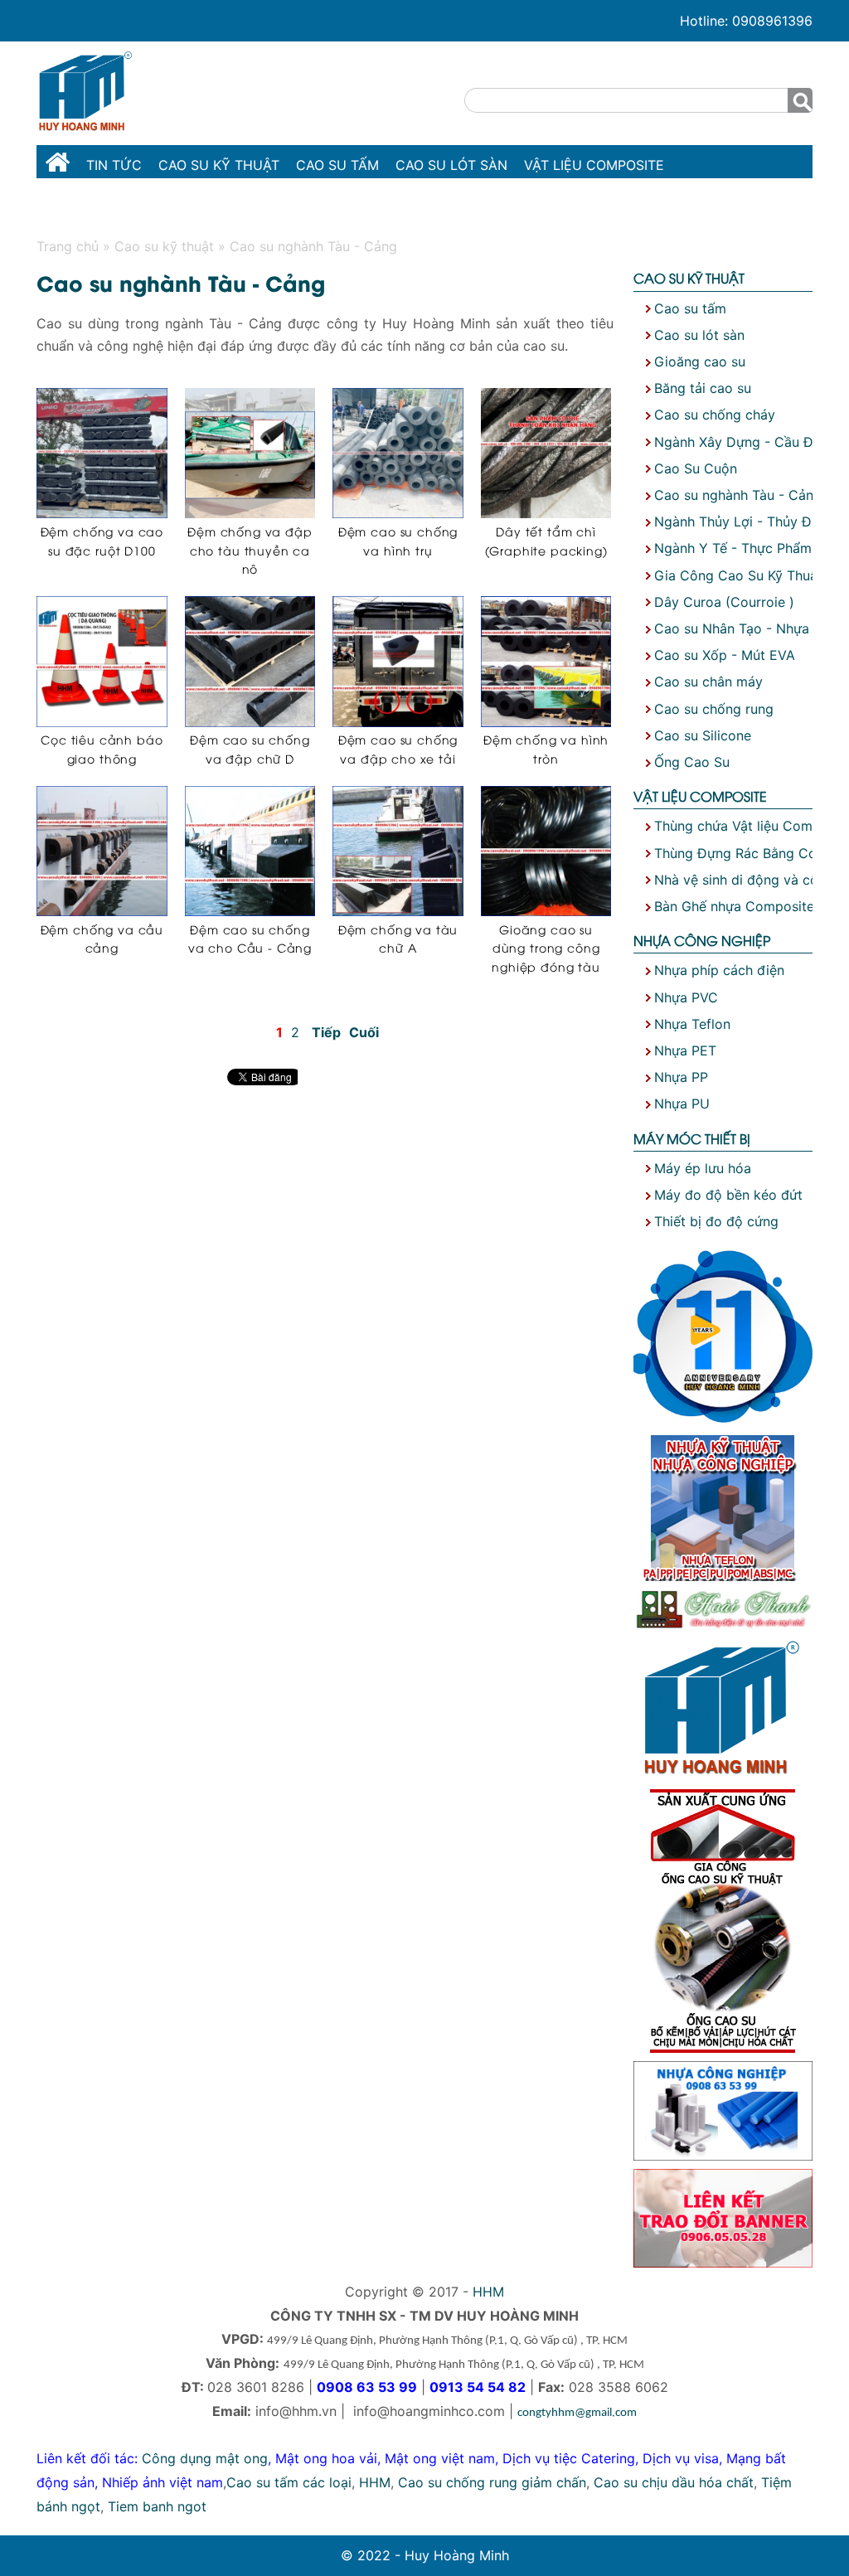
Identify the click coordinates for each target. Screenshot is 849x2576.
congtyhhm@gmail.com (577, 2413)
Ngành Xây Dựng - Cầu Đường (750, 442)
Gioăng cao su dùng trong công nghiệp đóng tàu (546, 948)
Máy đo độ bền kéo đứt (728, 1195)
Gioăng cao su (700, 361)
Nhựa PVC (686, 997)
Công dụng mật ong (205, 2458)
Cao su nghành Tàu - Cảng (738, 495)
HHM (488, 2292)
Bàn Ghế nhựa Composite (734, 906)
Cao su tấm (337, 165)
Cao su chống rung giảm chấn (492, 2482)
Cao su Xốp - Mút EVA (725, 655)
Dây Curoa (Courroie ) (724, 602)
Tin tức (114, 165)
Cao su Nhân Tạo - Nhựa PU (743, 628)
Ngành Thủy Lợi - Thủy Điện (742, 522)
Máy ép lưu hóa (703, 1168)
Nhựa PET (685, 1050)
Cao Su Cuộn (696, 468)
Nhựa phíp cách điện (719, 970)
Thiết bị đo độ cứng (716, 1221)
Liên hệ (364, 206)
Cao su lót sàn (451, 165)
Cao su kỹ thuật (219, 165)
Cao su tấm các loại (289, 2482)
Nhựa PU (682, 1104)
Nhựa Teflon (692, 1024)
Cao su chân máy (708, 682)
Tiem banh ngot (157, 2506)
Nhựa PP (681, 1077)
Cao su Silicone (703, 735)
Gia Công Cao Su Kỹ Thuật (738, 575)
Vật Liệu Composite (594, 165)
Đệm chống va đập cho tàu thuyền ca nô (250, 550)
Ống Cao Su (692, 762)
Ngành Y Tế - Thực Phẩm (733, 548)
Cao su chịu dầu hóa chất (674, 2482)
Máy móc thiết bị (260, 206)
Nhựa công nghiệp (114, 206)
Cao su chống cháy (715, 415)
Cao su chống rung (714, 709)
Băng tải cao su (703, 388)
